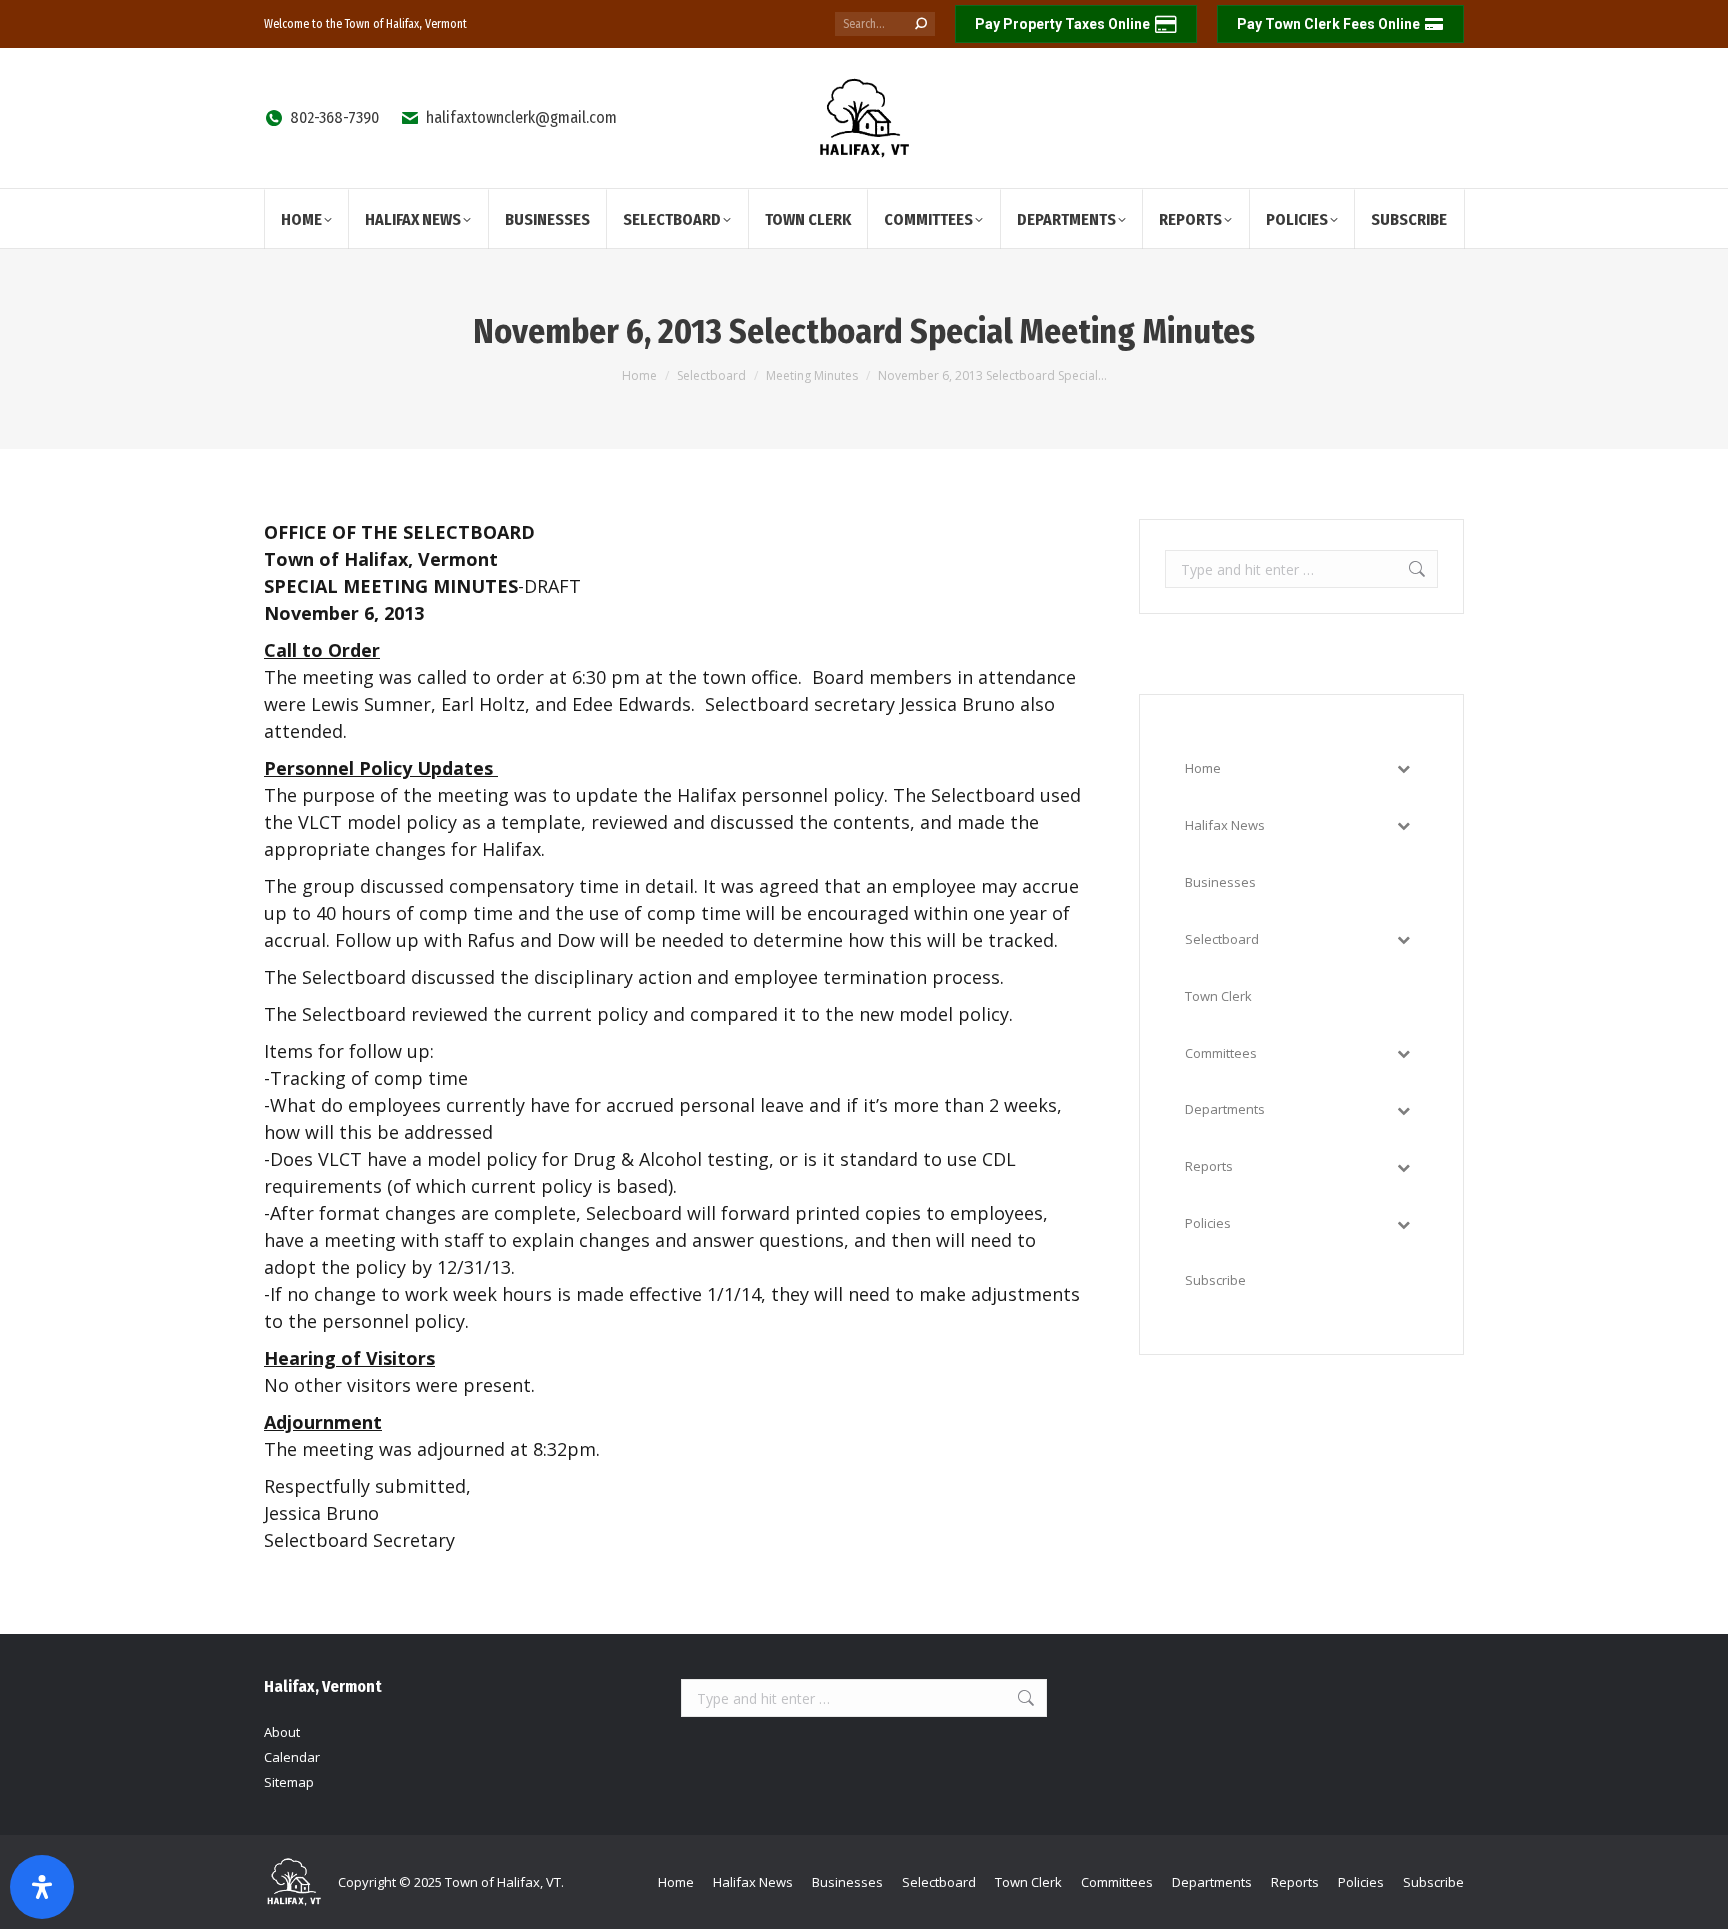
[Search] (921, 24)
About (282, 1732)
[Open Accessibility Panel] (42, 1887)
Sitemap (289, 1782)
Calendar (292, 1757)
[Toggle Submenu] (1403, 768)
